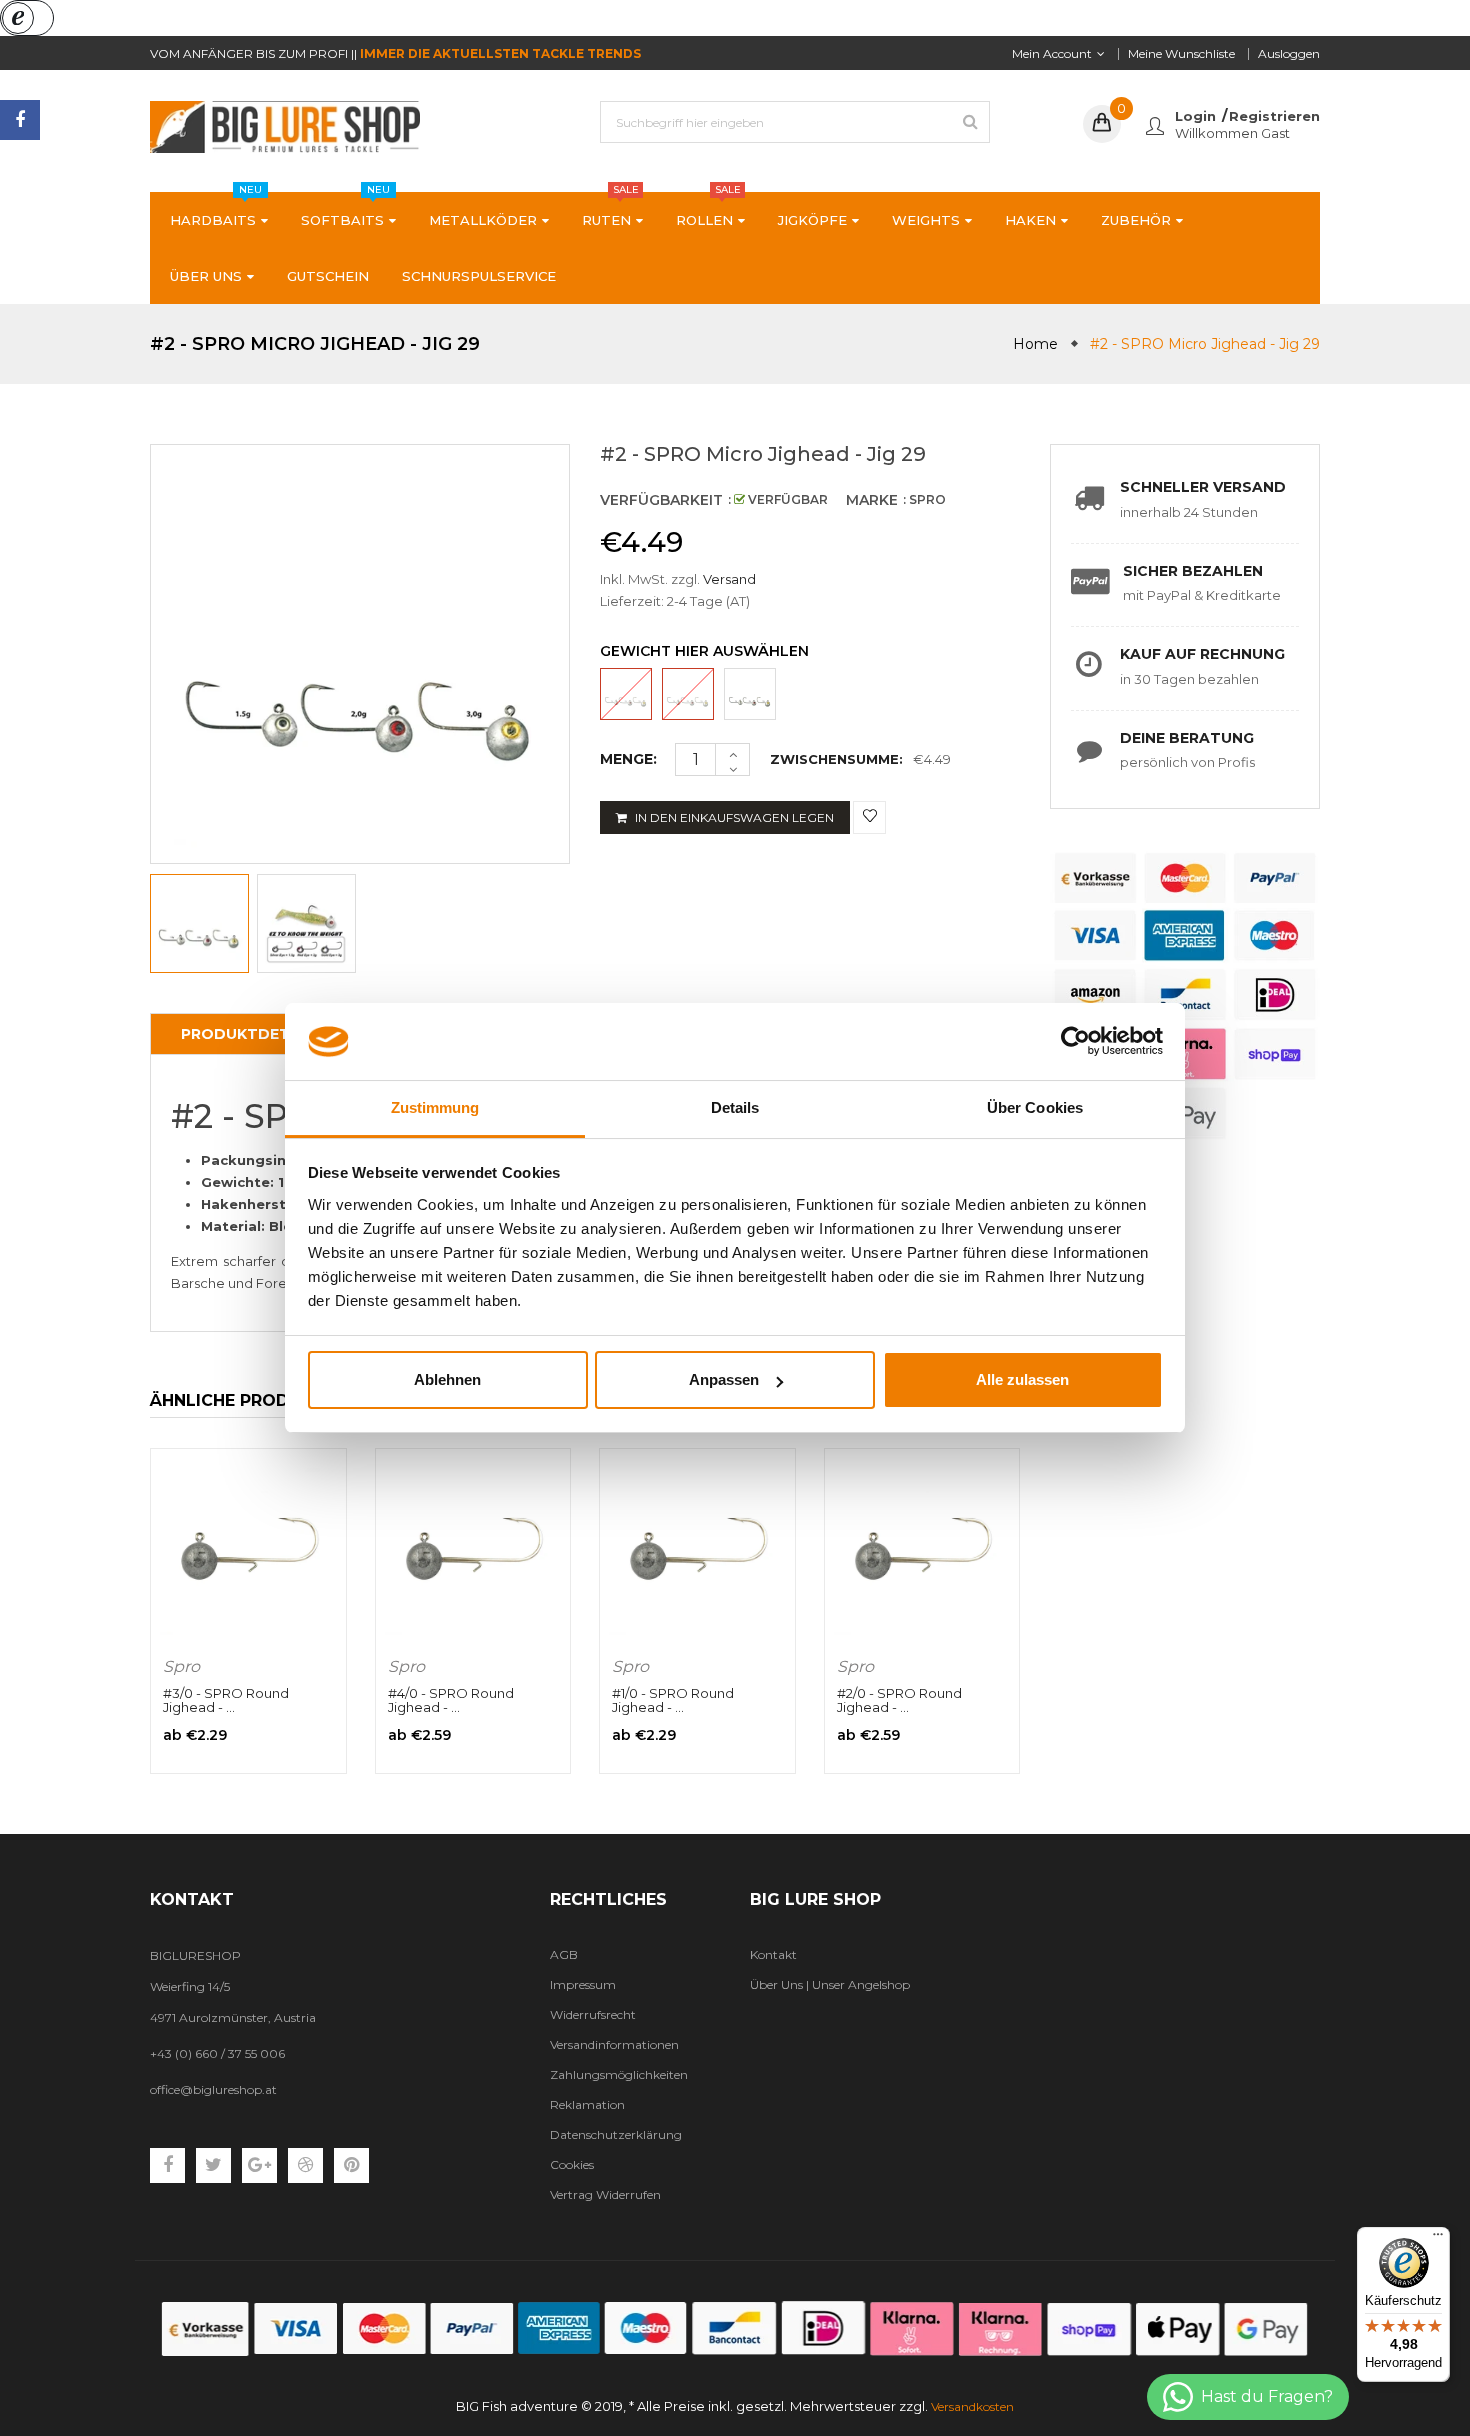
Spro (181, 1666)
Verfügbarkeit (661, 500)
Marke (872, 500)
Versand (729, 579)
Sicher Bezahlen (1193, 571)
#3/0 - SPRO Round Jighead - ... (226, 1700)
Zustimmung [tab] (435, 1107)
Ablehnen (447, 1379)
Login (1195, 116)
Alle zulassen (1022, 1379)
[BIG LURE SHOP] (735, 2328)
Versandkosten (972, 2406)
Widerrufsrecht (593, 2014)
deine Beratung (1187, 738)
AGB (564, 1954)
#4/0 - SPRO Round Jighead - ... (451, 1700)
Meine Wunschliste (1181, 53)
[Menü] (1438, 2239)
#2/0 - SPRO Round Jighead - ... (899, 1700)
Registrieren (1274, 116)
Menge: (628, 759)
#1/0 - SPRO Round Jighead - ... (673, 1700)
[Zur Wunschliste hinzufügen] (869, 817)
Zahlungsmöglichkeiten (619, 2074)
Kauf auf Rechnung (1202, 654)
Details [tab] (735, 1107)
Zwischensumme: (836, 759)
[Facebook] (20, 120)
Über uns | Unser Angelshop (830, 1984)
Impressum (583, 1984)
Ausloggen (1289, 53)
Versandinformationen (614, 2044)
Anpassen (724, 1379)
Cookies (572, 2164)
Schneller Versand (1203, 487)
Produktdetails (252, 1034)
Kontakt (773, 1954)
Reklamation (587, 2104)
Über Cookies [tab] (1035, 1107)
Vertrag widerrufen (605, 2194)
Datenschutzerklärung (616, 2134)
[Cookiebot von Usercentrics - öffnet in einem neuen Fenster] (1075, 1042)
